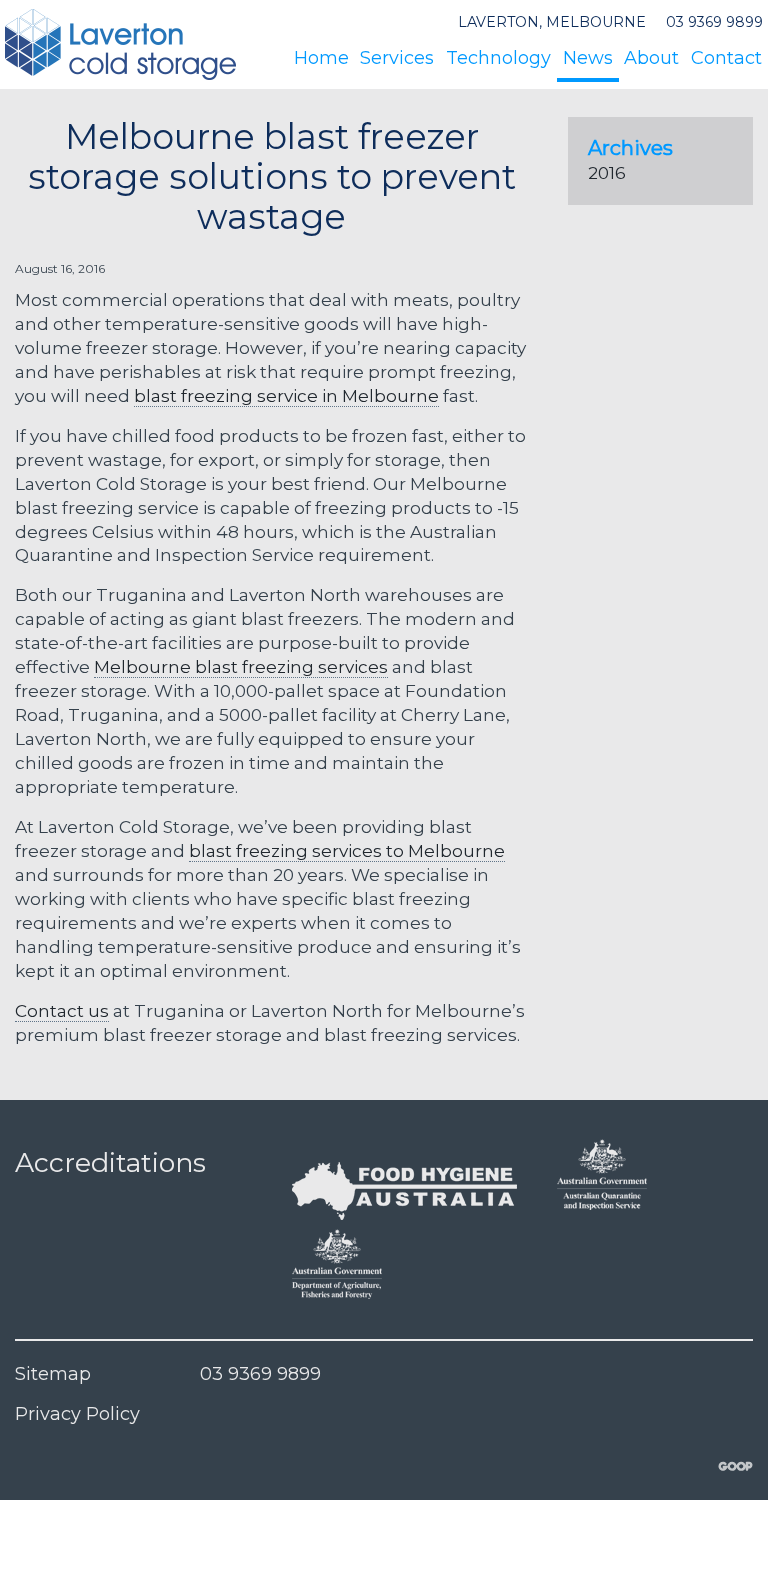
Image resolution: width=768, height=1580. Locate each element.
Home (321, 58)
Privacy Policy (77, 1414)
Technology (498, 58)
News (588, 58)
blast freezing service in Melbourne (286, 395)
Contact (726, 58)
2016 (607, 172)
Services (397, 58)
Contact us (62, 1010)
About (651, 58)
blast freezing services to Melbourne (347, 850)
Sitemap (53, 1374)
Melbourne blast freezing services (241, 666)
